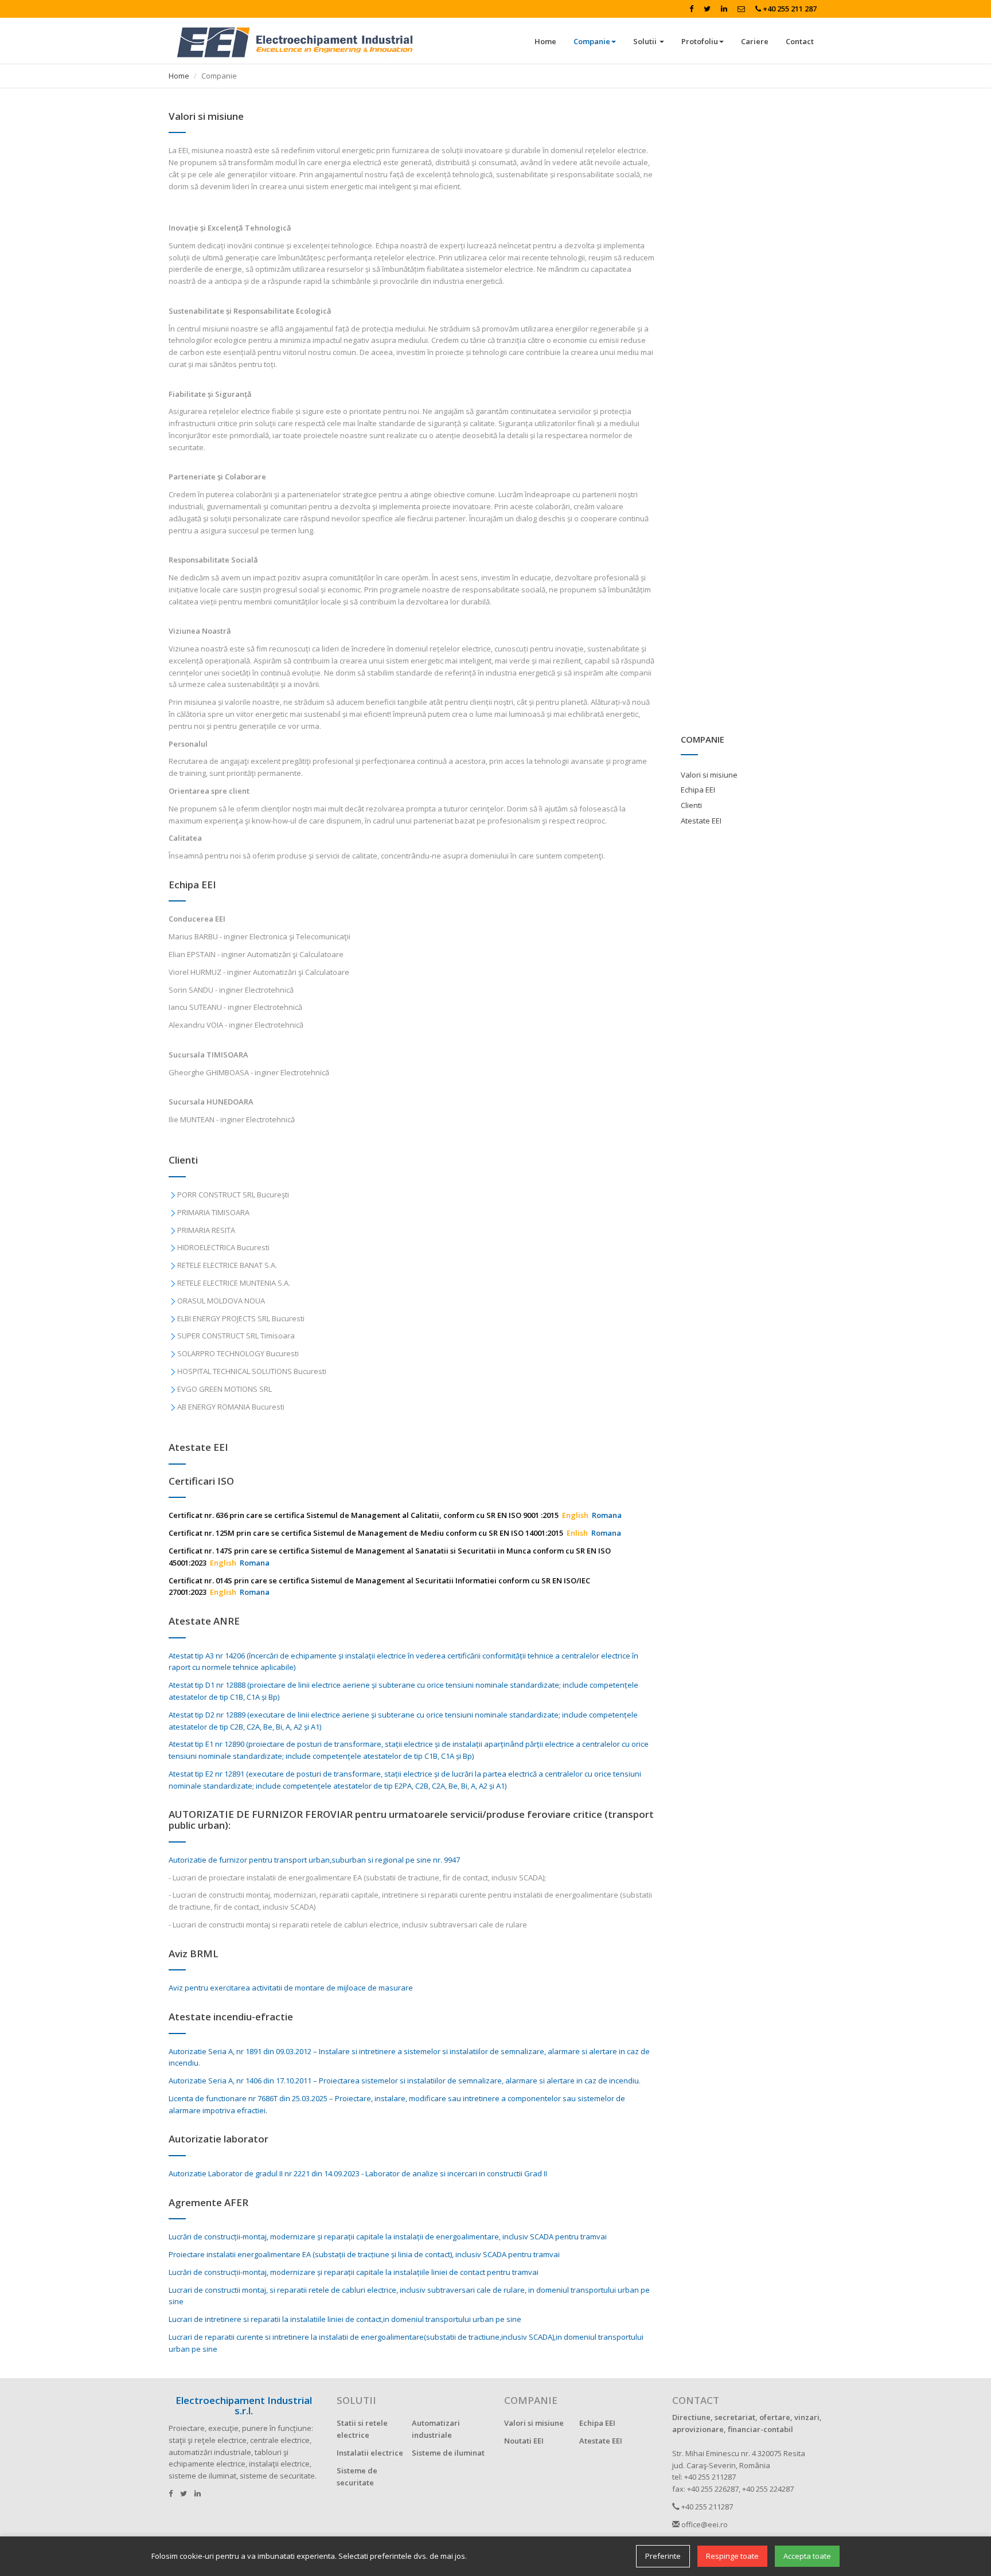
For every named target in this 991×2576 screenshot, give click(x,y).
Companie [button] (592, 41)
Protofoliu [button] (700, 41)
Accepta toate (807, 2556)
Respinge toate (732, 2556)
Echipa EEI (698, 790)
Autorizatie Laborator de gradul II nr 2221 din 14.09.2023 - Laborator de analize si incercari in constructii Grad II (358, 2173)
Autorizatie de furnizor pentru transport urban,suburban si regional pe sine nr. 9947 (314, 1860)
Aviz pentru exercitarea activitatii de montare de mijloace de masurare (291, 1988)
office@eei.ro (704, 2524)
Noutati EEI (524, 2441)
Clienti (691, 805)
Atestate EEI (701, 821)
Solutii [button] (646, 41)
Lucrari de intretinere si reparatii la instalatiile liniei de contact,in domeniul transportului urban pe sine (345, 2319)
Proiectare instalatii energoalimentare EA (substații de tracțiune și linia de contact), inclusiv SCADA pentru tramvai (364, 2254)
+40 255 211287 (706, 2507)
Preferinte (663, 2556)
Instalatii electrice (370, 2453)
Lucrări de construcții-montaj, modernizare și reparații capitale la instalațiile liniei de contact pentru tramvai (354, 2272)
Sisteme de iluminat (448, 2453)
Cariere (755, 41)
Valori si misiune (709, 775)
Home (545, 41)
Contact (800, 41)
